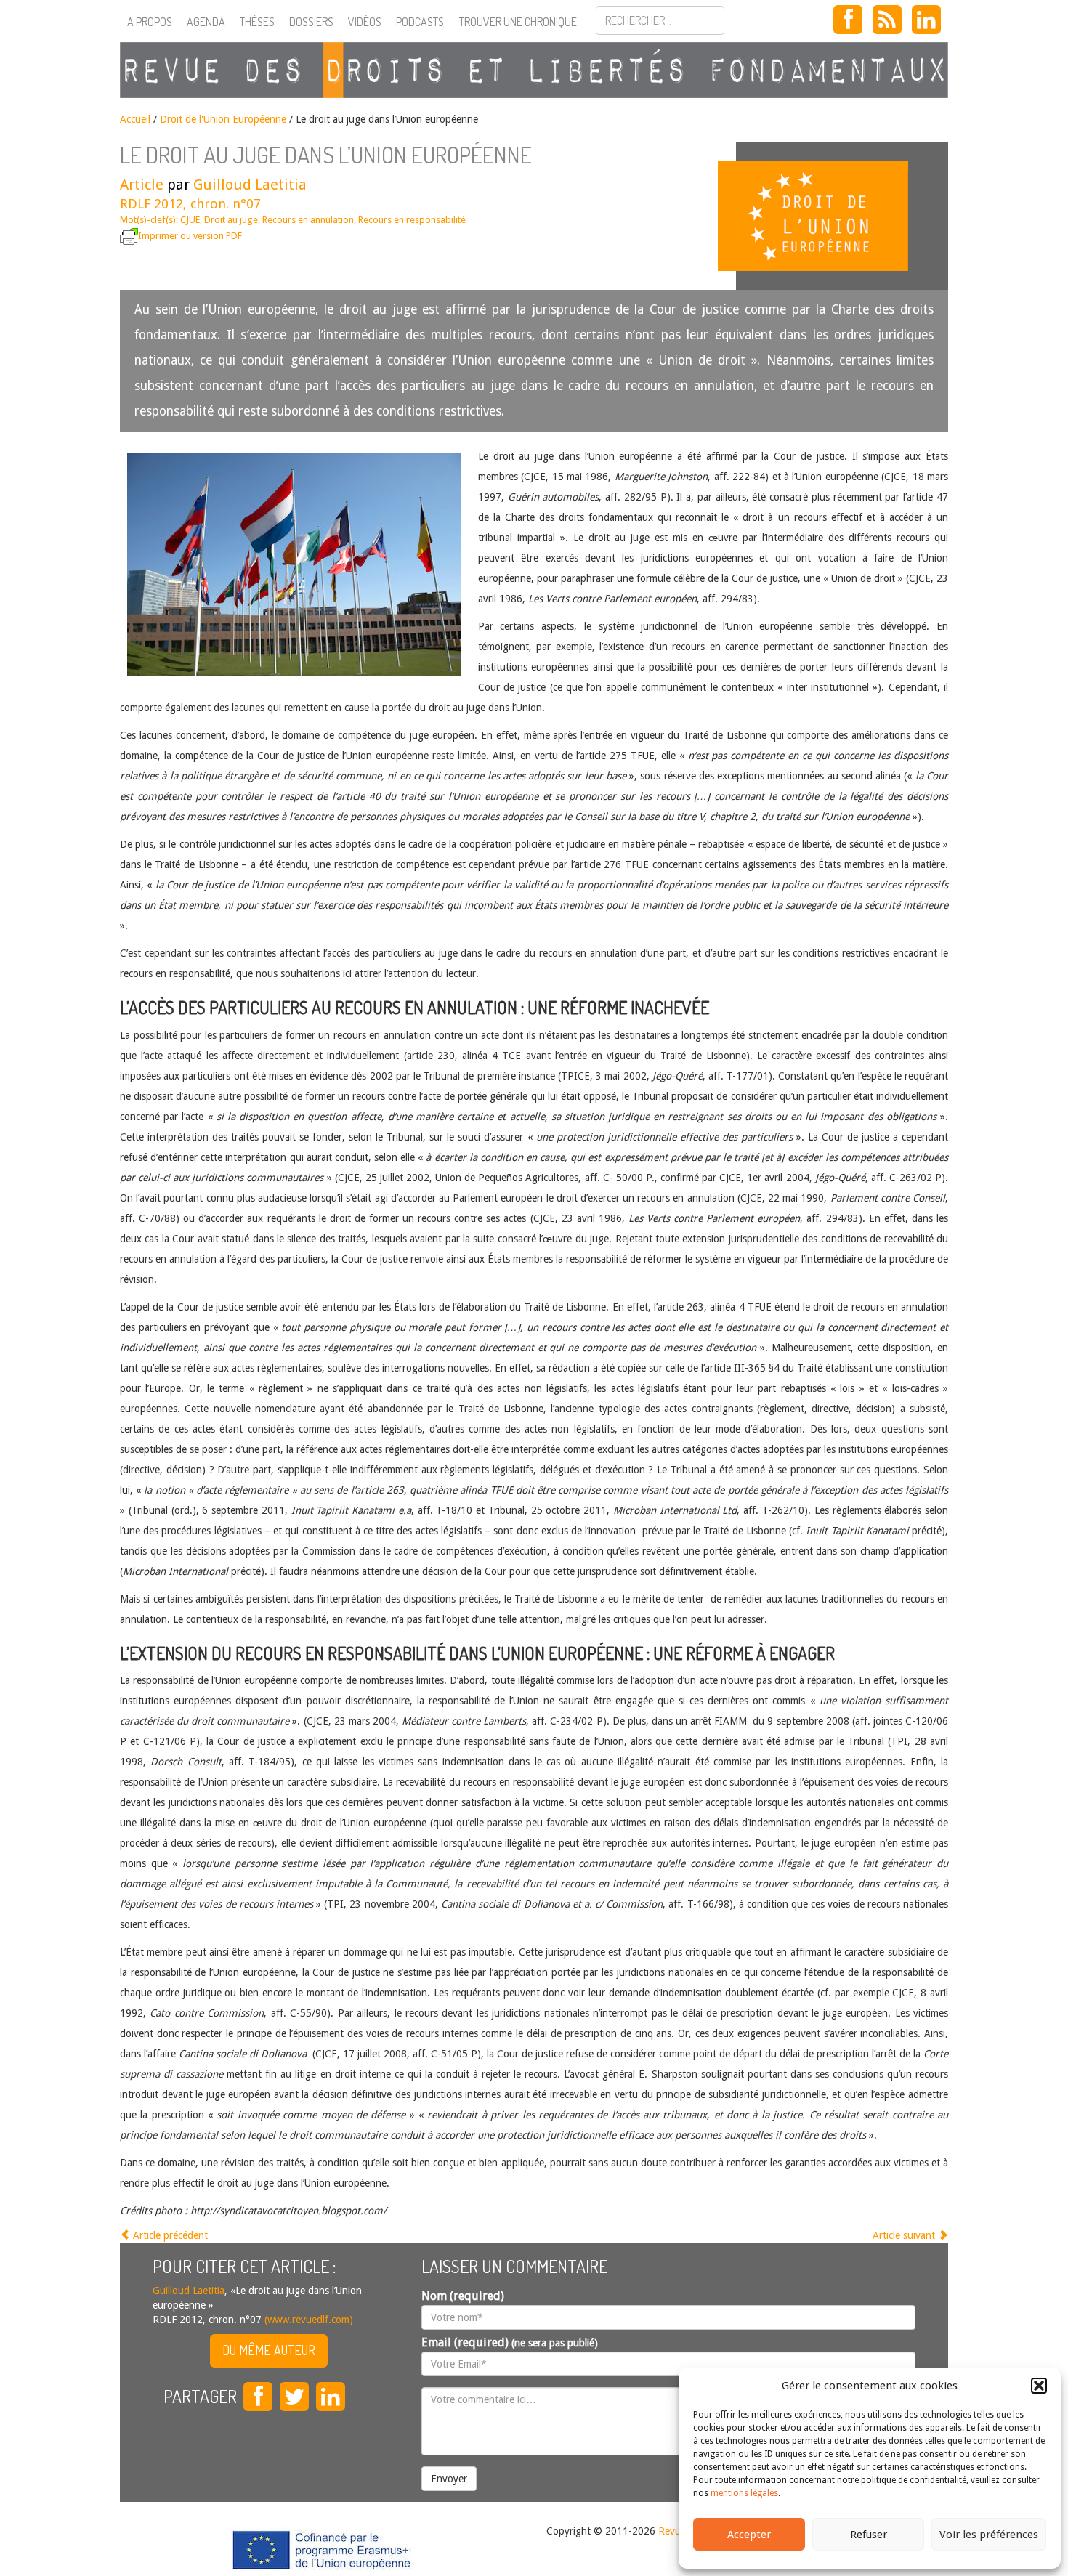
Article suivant (905, 2235)
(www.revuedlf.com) (307, 2320)
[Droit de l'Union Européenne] (842, 216)
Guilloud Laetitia (250, 185)
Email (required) (510, 2342)
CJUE (190, 220)
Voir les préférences (989, 2535)
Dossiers (311, 22)
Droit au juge (231, 220)
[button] (1039, 2386)
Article (142, 185)
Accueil (135, 119)
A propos (150, 22)
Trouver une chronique (518, 22)
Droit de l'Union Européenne (223, 119)
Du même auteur (269, 2350)
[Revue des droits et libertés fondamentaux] (534, 70)
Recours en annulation (308, 220)
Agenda (206, 22)
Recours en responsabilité (412, 220)
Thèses (257, 22)
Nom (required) (463, 2296)
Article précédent (169, 2235)
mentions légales (744, 2493)
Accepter (749, 2535)
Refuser (869, 2535)
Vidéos (365, 22)
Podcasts (420, 22)
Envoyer (449, 2479)
